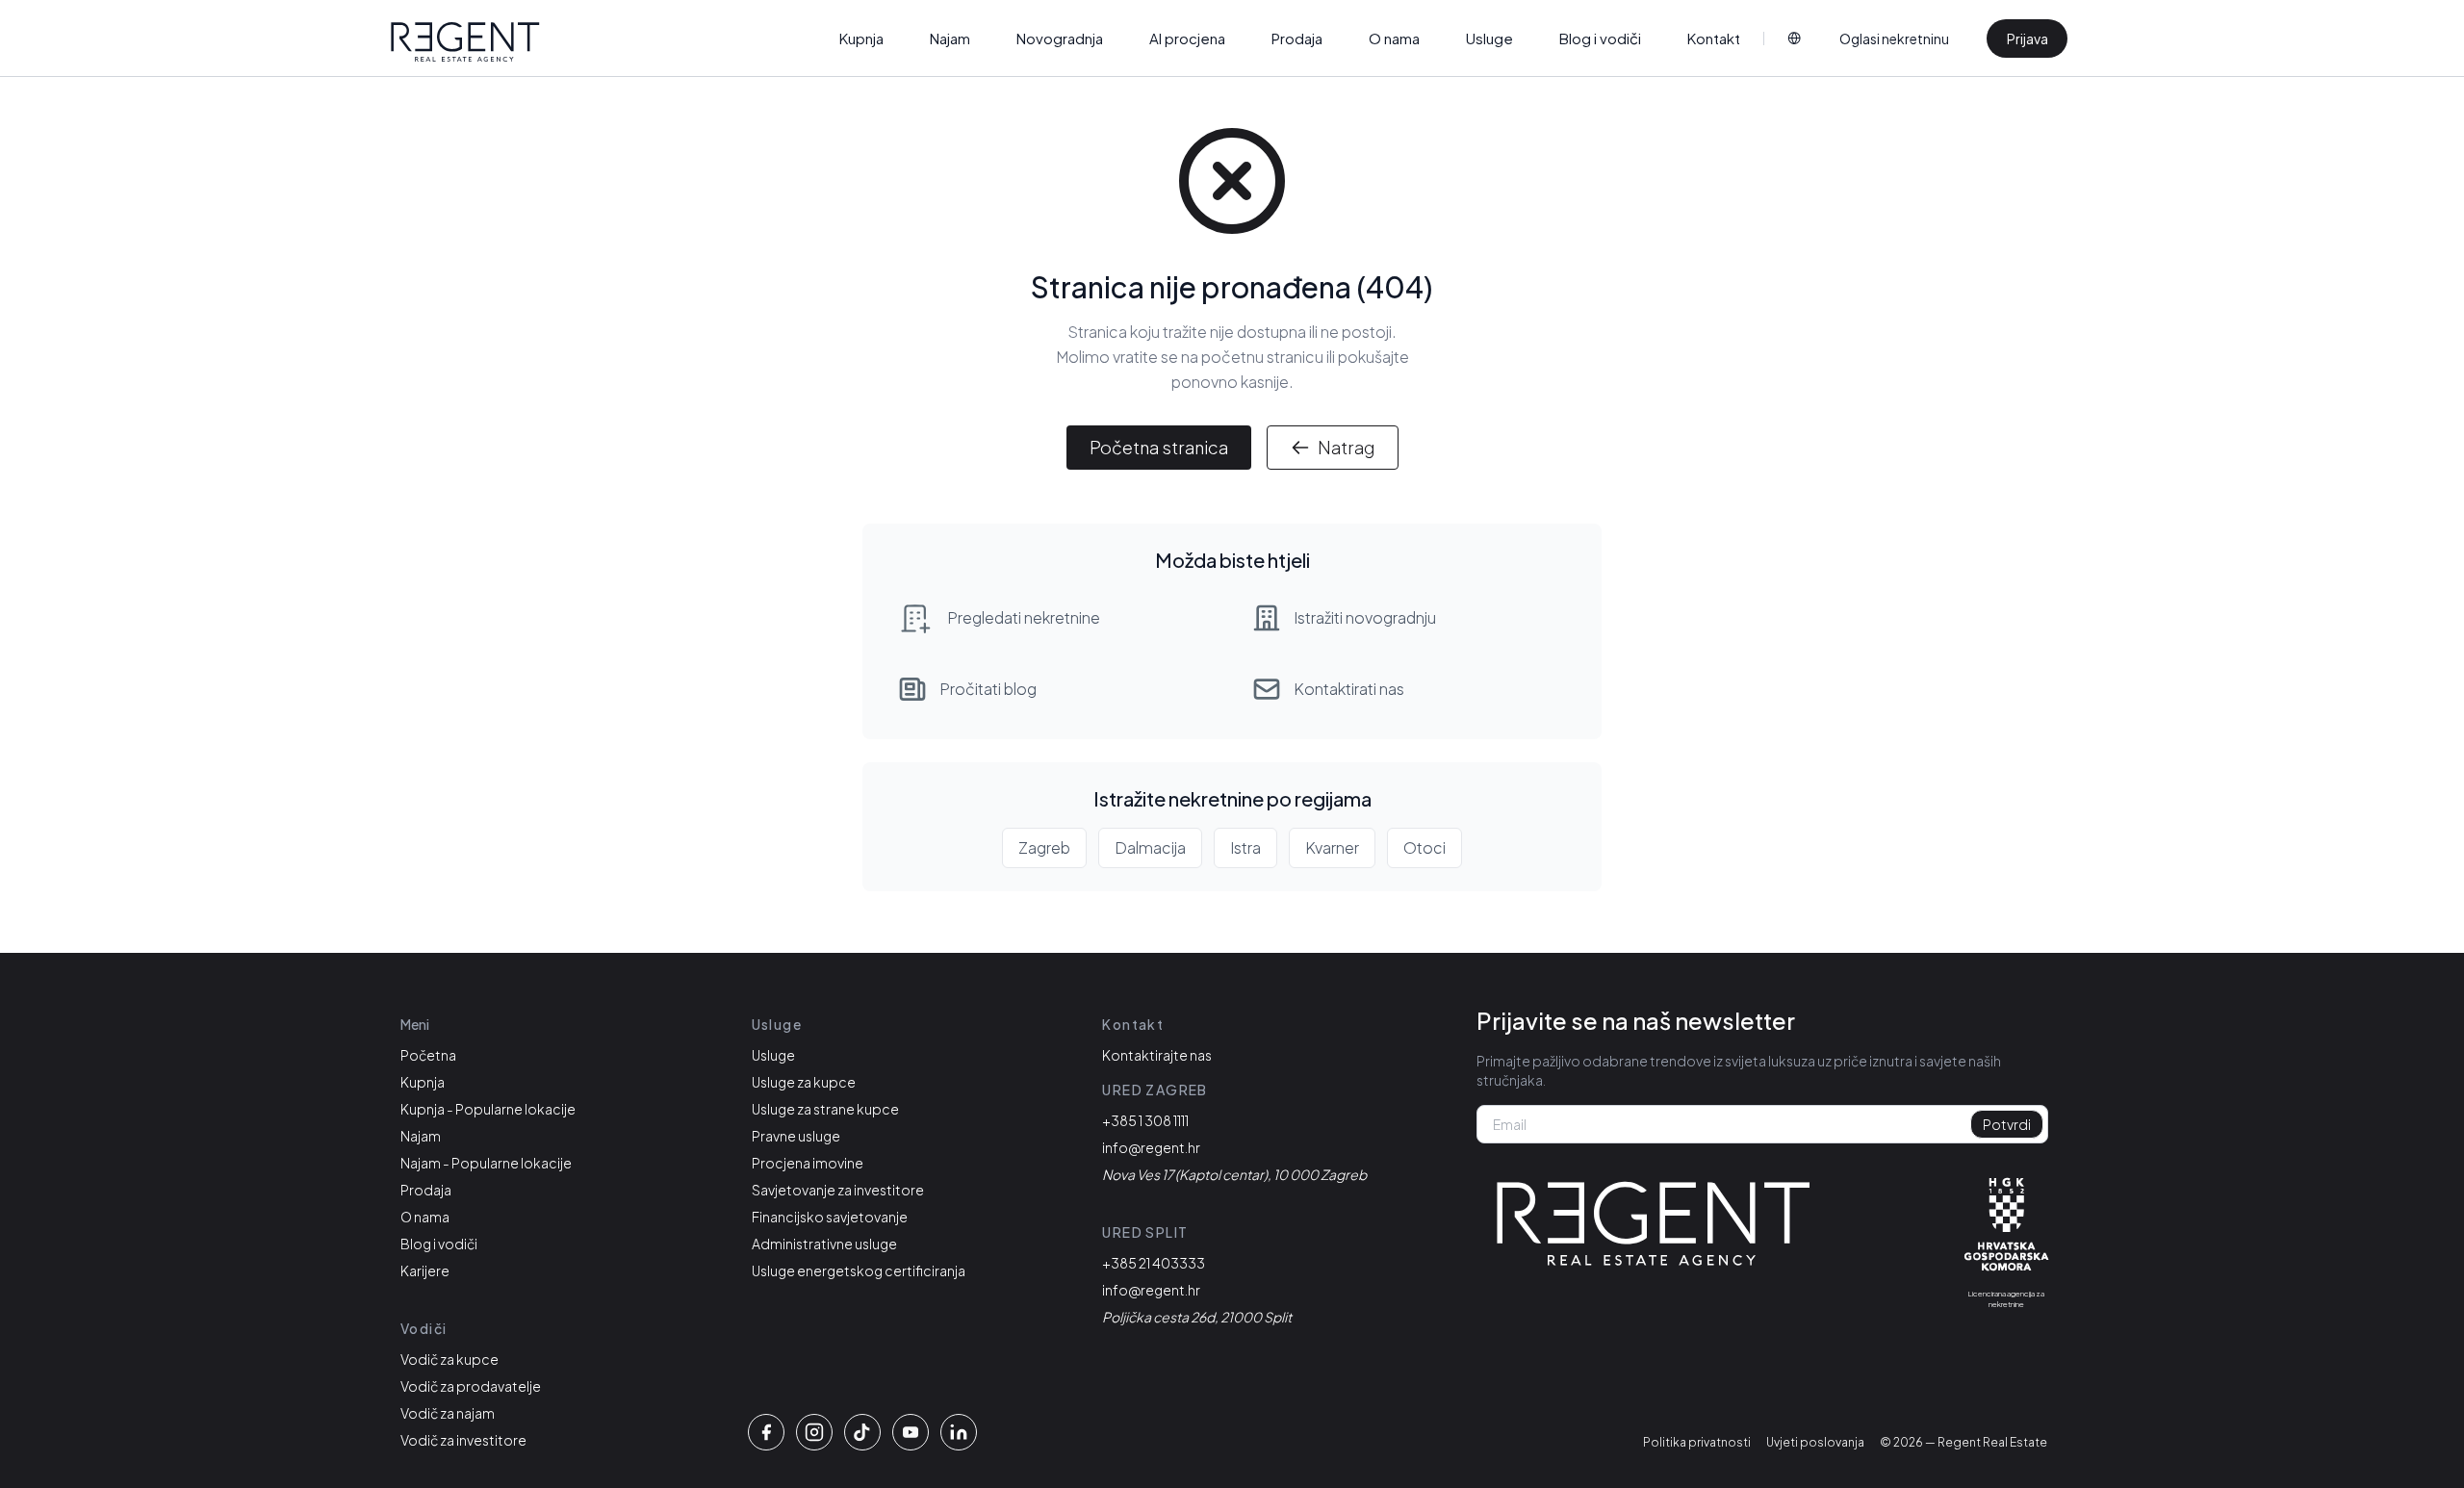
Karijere (425, 1270)
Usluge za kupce (804, 1082)
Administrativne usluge (824, 1244)
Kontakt (1714, 38)
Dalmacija (1150, 847)
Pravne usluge (796, 1136)
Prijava (2028, 38)
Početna (428, 1055)
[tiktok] (862, 1432)
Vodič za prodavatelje (471, 1386)
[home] (465, 42)
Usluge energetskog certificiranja (859, 1270)
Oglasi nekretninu (1894, 38)
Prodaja (1297, 38)
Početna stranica (1159, 447)
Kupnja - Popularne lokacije (488, 1109)
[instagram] (814, 1432)
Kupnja (861, 38)
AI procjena (1187, 38)
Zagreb (1044, 847)
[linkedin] (959, 1432)
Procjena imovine (808, 1163)
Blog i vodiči (1600, 38)
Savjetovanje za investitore (838, 1190)
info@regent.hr (1151, 1147)
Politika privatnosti (1697, 1442)
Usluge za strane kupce (825, 1109)
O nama (1394, 38)
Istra (1245, 847)
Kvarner (1332, 847)
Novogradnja (1060, 38)
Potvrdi (2007, 1124)
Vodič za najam (448, 1413)
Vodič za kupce (449, 1359)
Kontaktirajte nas (1157, 1055)
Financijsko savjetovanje (830, 1217)
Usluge (1489, 38)
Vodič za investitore (463, 1440)
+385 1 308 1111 (1145, 1120)
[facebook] (766, 1432)
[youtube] (911, 1432)
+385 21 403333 (1154, 1263)
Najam (950, 38)
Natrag (1346, 447)
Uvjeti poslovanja (1815, 1442)
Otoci (1424, 847)
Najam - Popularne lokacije (486, 1163)
